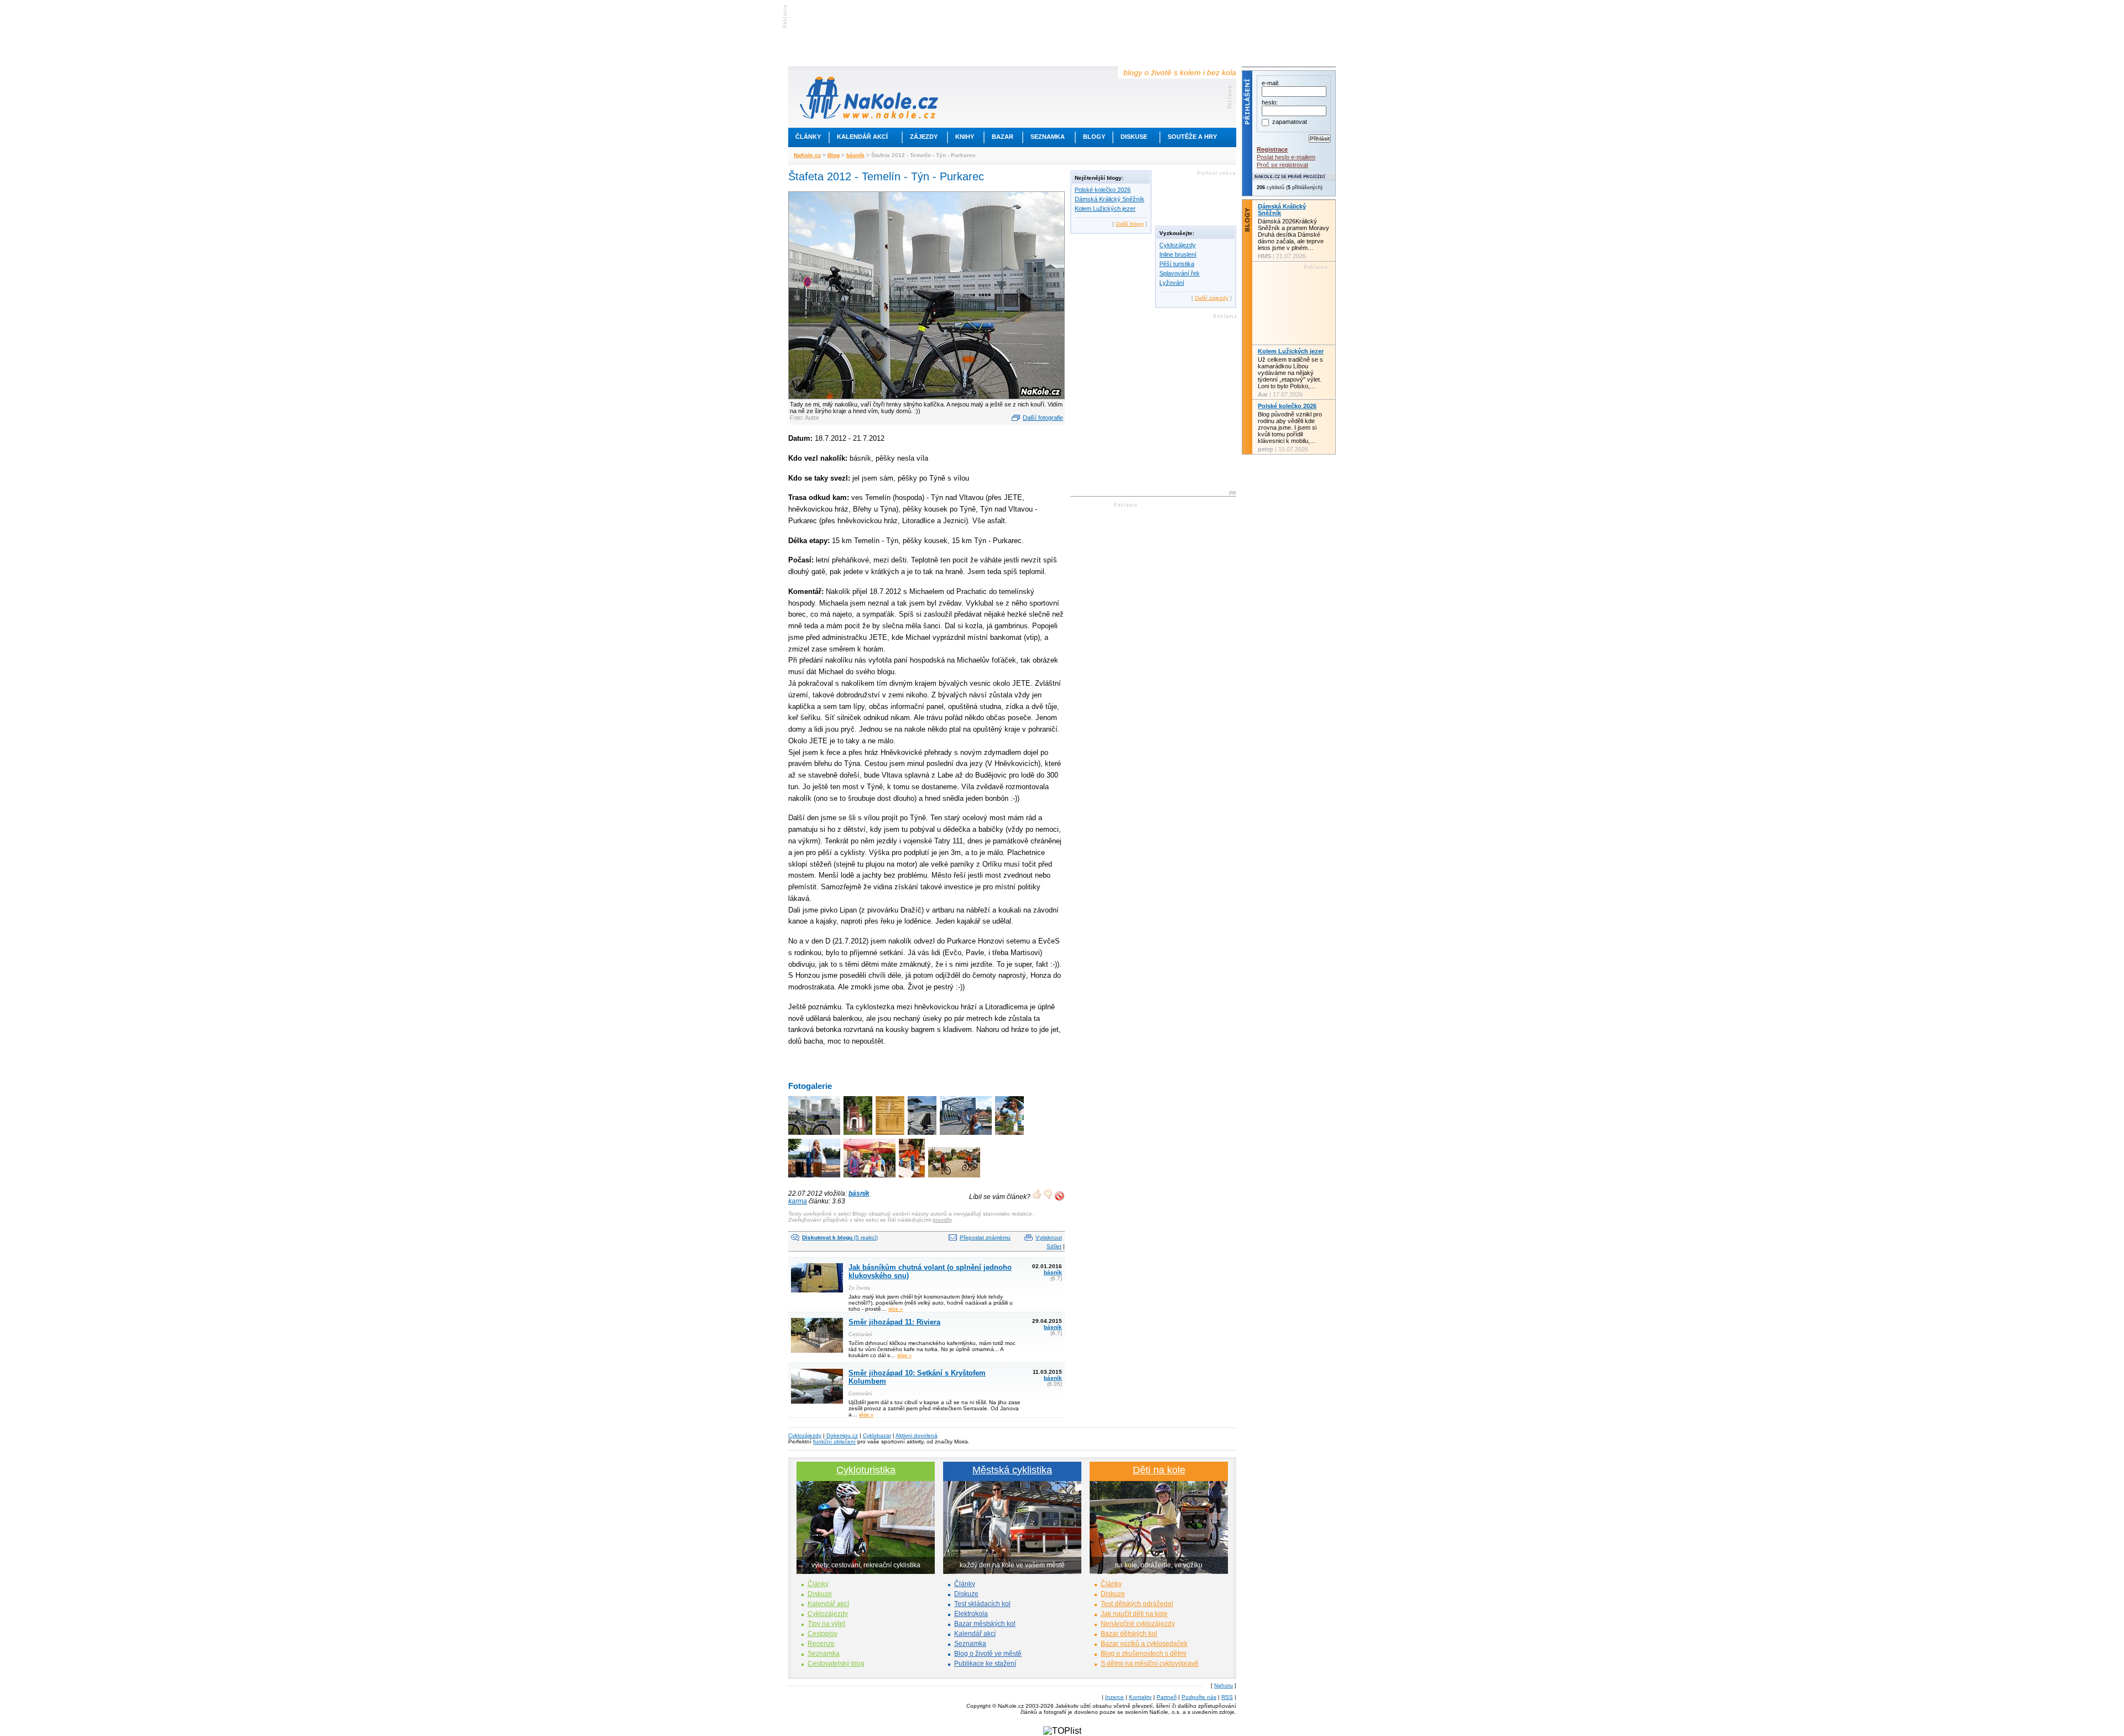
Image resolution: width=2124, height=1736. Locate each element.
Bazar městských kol (985, 1624)
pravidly (942, 1220)
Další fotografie (1043, 418)
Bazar (1003, 137)
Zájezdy (924, 137)
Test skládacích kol (982, 1604)
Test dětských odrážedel (1137, 1604)
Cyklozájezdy (1178, 245)
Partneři (1167, 1697)
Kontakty (1140, 1697)
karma (798, 1201)
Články (808, 137)
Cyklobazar (877, 1435)
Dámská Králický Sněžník (1110, 199)
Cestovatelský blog (836, 1664)
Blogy (1094, 137)
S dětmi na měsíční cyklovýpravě (1150, 1664)
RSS (1227, 1697)
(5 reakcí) (840, 1237)
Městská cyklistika (1012, 1470)
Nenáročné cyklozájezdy (1138, 1624)
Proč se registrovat (1282, 165)
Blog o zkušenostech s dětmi (1144, 1654)
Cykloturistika (866, 1470)
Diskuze (820, 1594)
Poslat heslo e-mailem (1286, 157)
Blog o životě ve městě (988, 1654)
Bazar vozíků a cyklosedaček (1144, 1644)
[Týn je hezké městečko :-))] (1010, 1136)
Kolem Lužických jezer (1105, 208)
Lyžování (1172, 283)
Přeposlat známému (985, 1237)
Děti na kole (1159, 1470)
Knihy (965, 137)
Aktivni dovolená (917, 1435)
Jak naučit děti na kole (1134, 1614)
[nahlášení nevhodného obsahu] (1060, 1196)
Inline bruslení (1178, 254)
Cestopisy (822, 1634)
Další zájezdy (1212, 298)
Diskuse (1134, 137)
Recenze (821, 1644)
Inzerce (1115, 1697)
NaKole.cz (807, 155)
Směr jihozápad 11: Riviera (894, 1322)
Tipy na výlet (826, 1624)
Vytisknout (1049, 1237)
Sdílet (1054, 1246)
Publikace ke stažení (985, 1664)
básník (855, 155)
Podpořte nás (1199, 1697)
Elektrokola (971, 1614)
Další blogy (1130, 224)
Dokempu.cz (842, 1435)
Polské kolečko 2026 (1103, 190)
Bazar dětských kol (1129, 1634)
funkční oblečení (834, 1442)
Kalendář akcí (862, 137)
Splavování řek (1180, 273)
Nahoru (1224, 1685)
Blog (834, 155)
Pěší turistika (1177, 264)
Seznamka (1048, 137)
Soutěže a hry (1192, 137)
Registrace (1272, 149)
